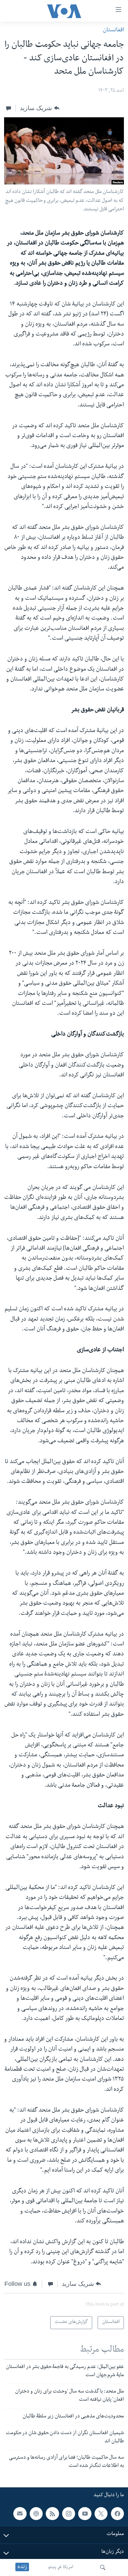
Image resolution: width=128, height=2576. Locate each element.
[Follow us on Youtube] (85, 2514)
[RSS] (52, 2514)
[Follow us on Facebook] (117, 2514)
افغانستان (113, 31)
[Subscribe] (20, 2514)
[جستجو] (103, 2567)
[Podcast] (36, 2514)
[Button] (39, 108)
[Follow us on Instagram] (69, 2514)
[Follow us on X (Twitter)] (101, 2514)
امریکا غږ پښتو (61, 2567)
